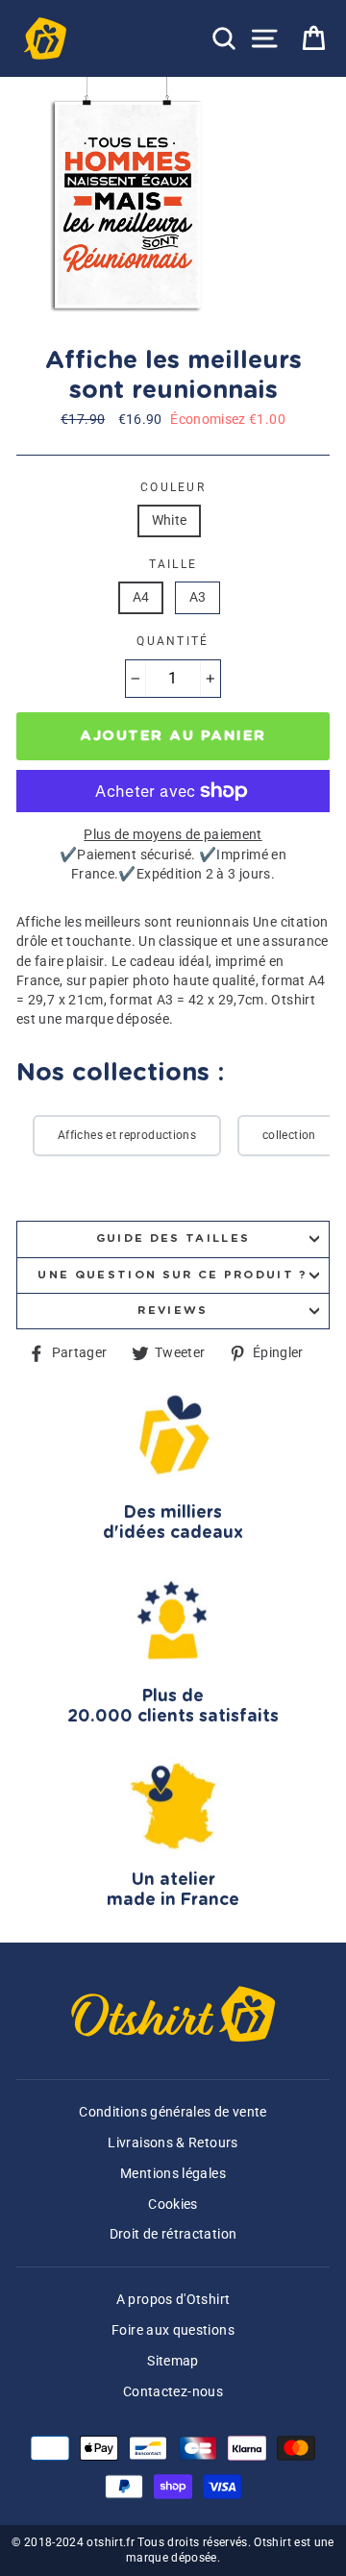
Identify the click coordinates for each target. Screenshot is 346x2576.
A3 (198, 597)
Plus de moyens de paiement (173, 835)
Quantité (173, 641)
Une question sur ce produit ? (173, 1275)
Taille (173, 564)
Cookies (173, 2204)
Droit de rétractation (173, 2234)
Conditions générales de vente (173, 2112)
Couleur (173, 487)
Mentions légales (173, 2174)
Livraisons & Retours (173, 2143)
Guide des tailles (173, 1238)
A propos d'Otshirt (173, 2300)
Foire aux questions (173, 2330)
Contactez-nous (173, 2392)
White (170, 520)
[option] (130, 205)
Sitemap (173, 2361)
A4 (141, 597)
